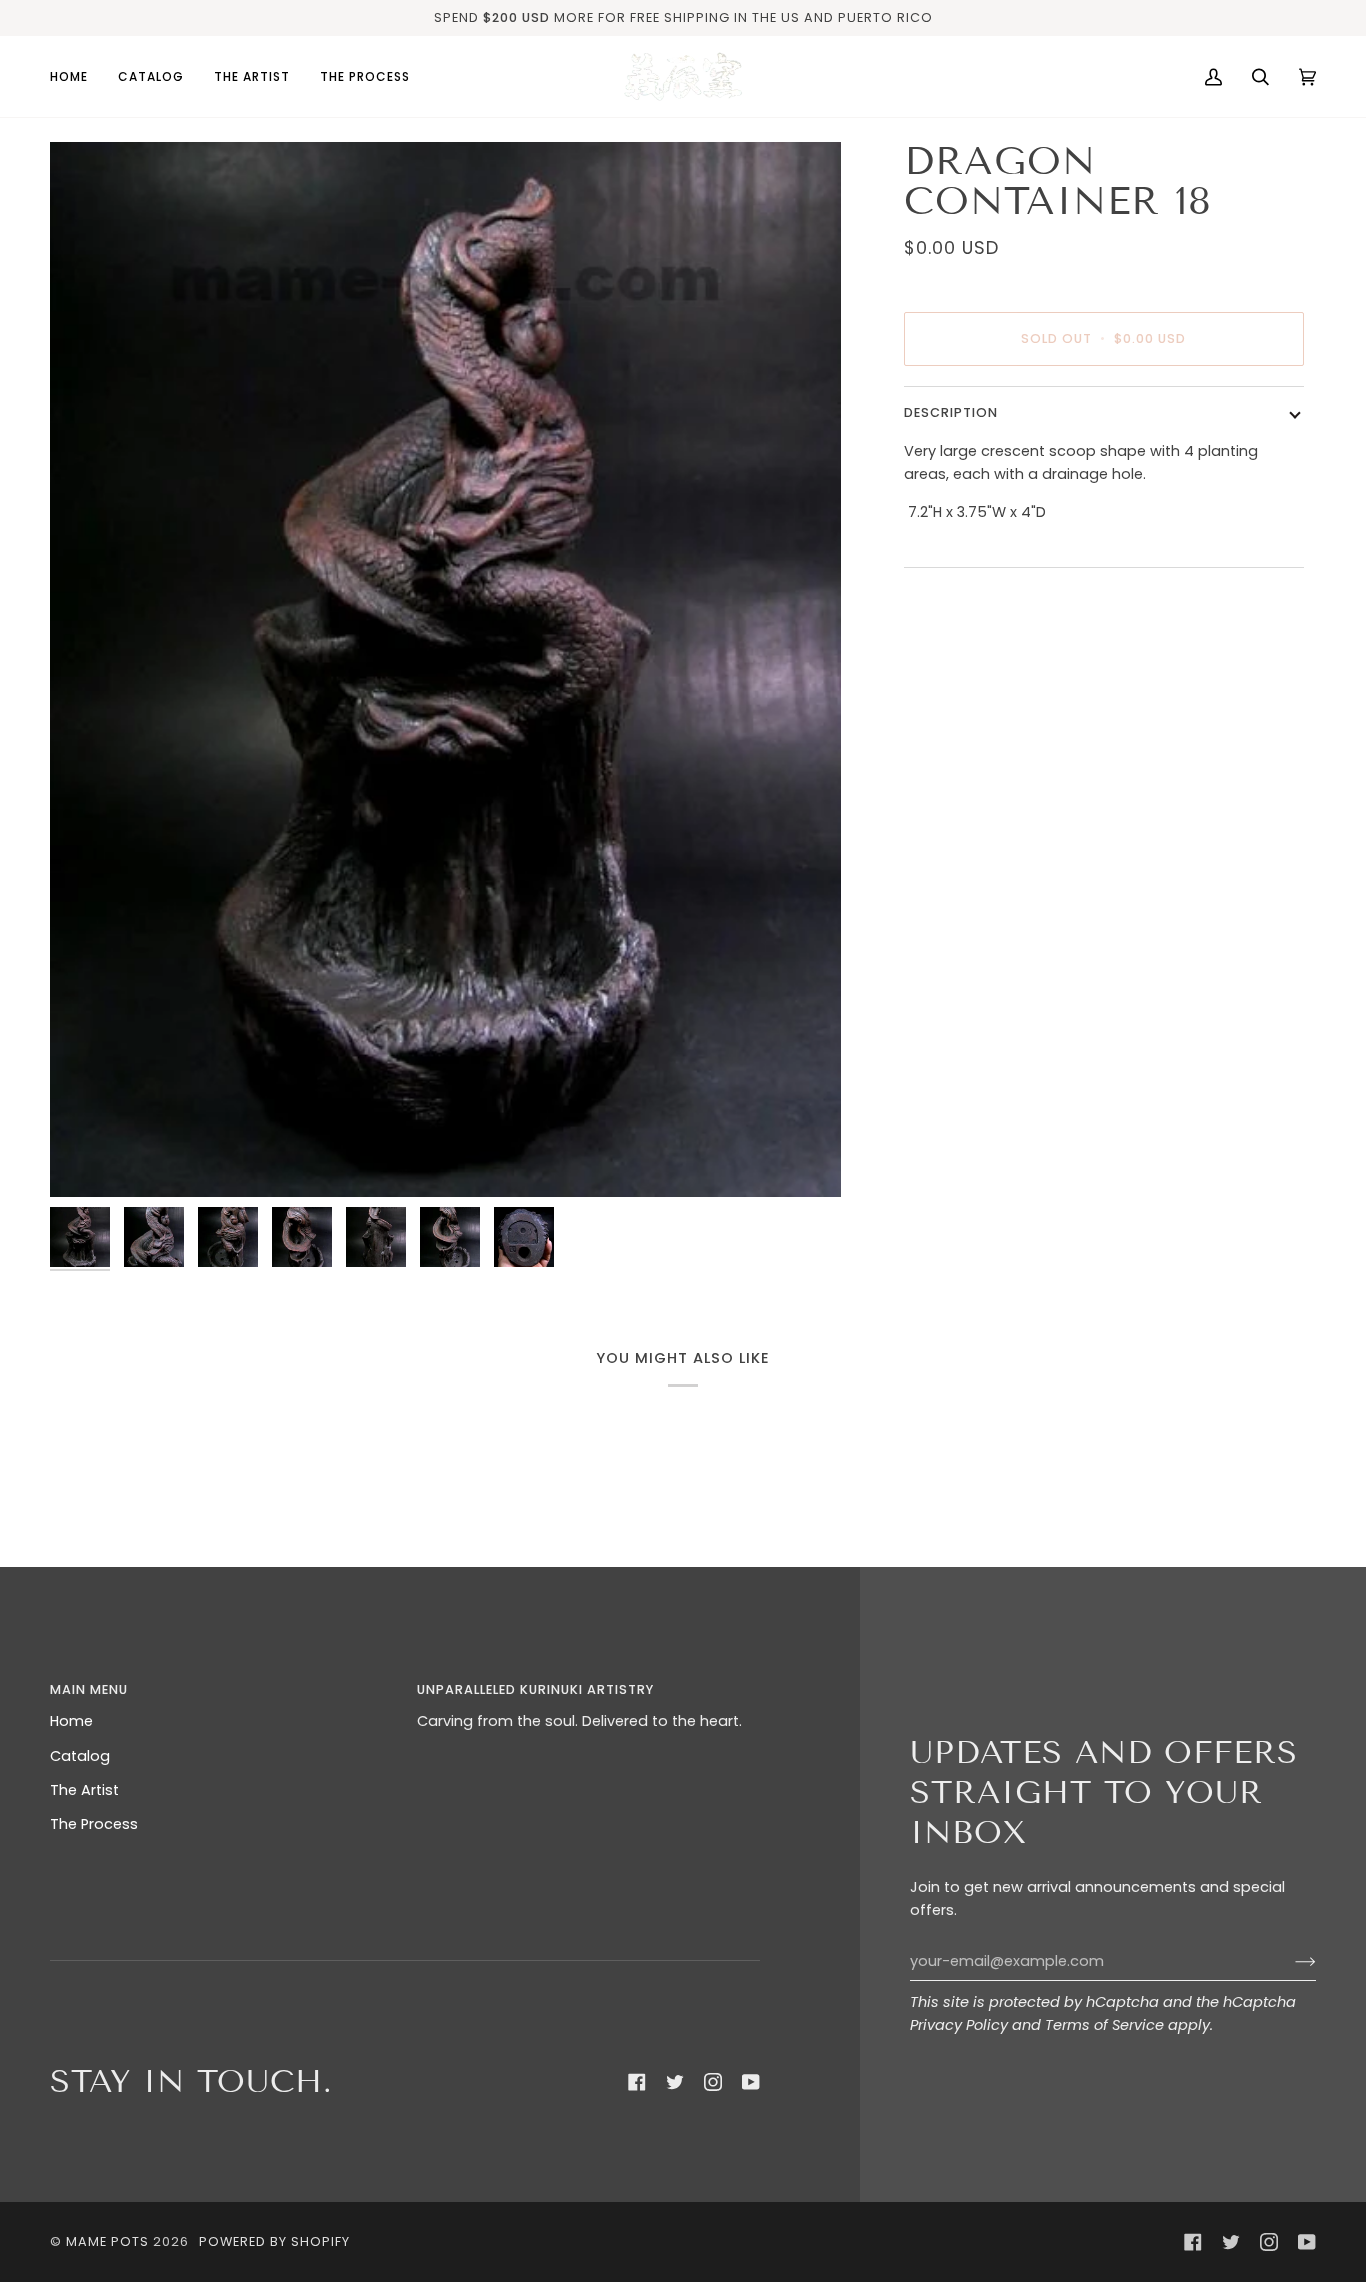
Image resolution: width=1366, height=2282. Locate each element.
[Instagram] (713, 2082)
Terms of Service (1104, 2025)
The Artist (84, 1790)
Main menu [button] (89, 1689)
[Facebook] (637, 2082)
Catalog (80, 1756)
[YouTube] (751, 2082)
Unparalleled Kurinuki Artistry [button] (535, 1689)
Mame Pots (107, 2241)
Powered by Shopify (274, 2241)
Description (951, 412)
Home (71, 1721)
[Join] (1289, 1961)
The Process (94, 1824)
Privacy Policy (959, 2025)
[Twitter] (675, 2082)
